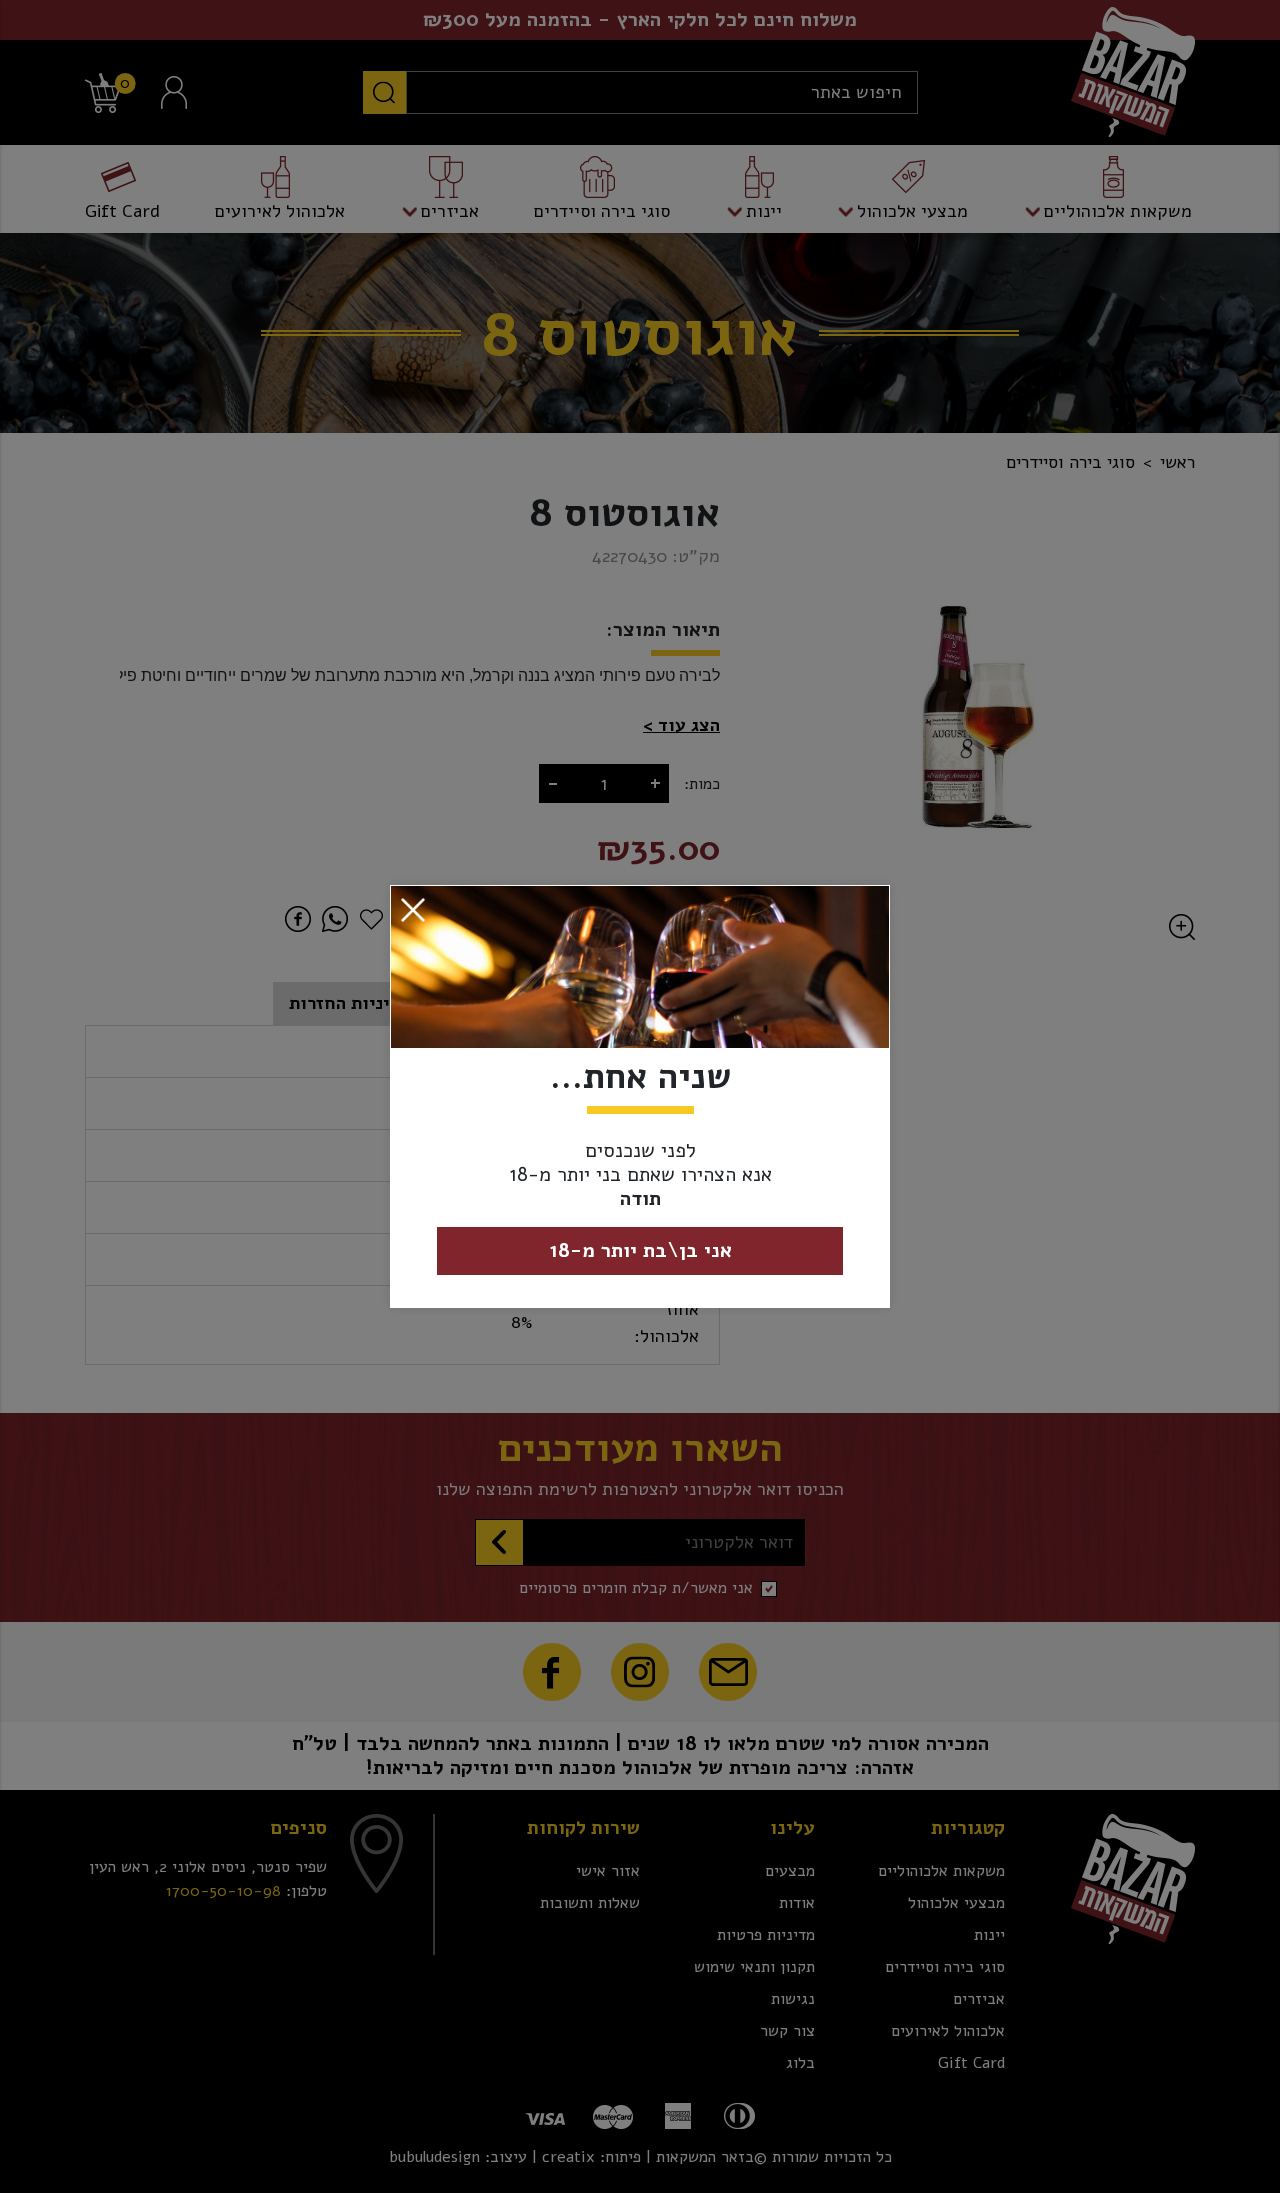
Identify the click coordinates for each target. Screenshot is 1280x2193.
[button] (413, 909)
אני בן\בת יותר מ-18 (640, 1250)
